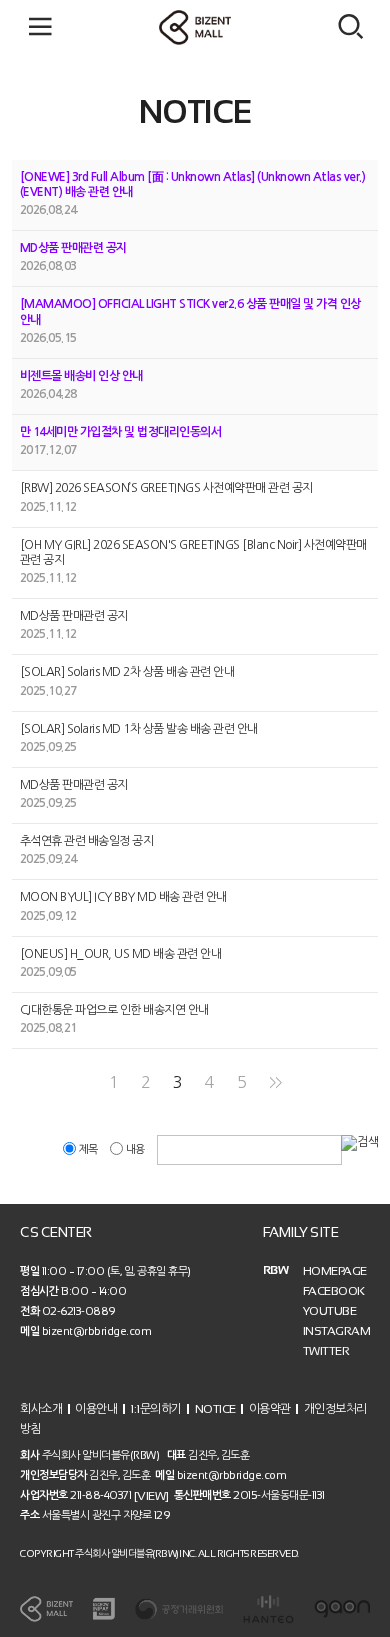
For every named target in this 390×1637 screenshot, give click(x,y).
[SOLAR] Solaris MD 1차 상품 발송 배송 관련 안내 (139, 729)
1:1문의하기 (156, 1408)
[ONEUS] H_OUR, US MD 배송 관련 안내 (121, 954)
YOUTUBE (330, 1311)
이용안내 (96, 1408)
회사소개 (41, 1408)
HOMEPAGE (335, 1271)
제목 (88, 1149)
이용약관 (270, 1408)
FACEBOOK (334, 1291)
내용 (135, 1149)
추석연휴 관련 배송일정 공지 (87, 841)
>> (275, 1082)
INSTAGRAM (337, 1331)
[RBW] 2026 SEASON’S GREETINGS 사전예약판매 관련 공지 (166, 489)
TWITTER (326, 1351)
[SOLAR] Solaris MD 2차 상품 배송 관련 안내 (127, 673)
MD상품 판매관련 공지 (73, 248)
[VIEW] (151, 1495)
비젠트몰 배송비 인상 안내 (81, 376)
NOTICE (215, 1408)
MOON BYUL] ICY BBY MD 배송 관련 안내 (123, 898)
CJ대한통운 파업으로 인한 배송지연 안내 (114, 1010)
